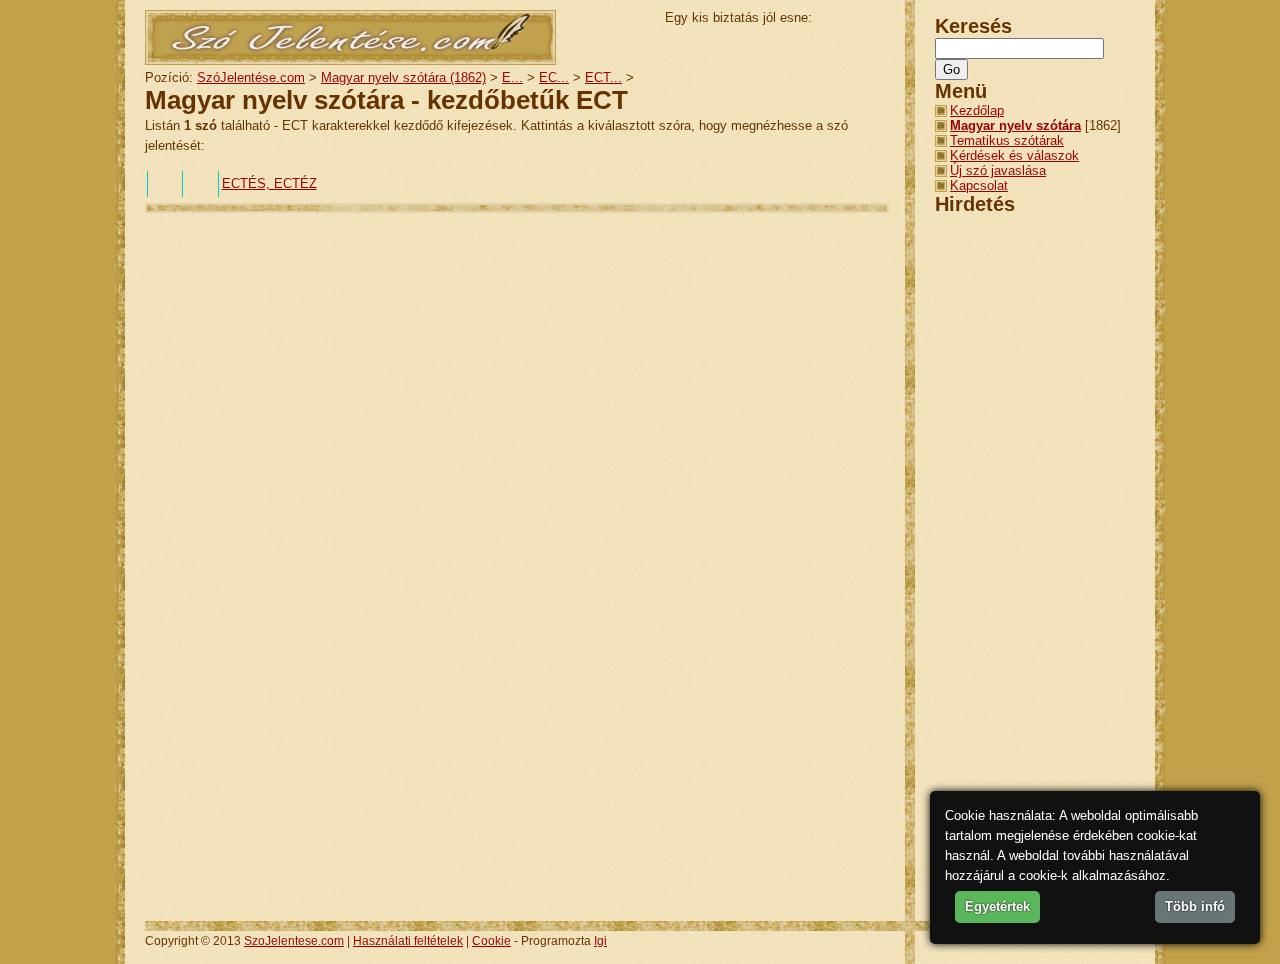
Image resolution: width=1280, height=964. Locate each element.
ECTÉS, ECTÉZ (269, 183)
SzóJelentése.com (251, 77)
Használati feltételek (408, 941)
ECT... (603, 77)
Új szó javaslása (998, 170)
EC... (554, 77)
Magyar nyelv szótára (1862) (403, 77)
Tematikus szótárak (1007, 140)
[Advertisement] (509, 277)
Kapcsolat (979, 185)
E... (512, 77)
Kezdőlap (977, 110)
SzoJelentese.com (294, 941)
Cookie (491, 941)
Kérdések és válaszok (1014, 155)
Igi (600, 941)
